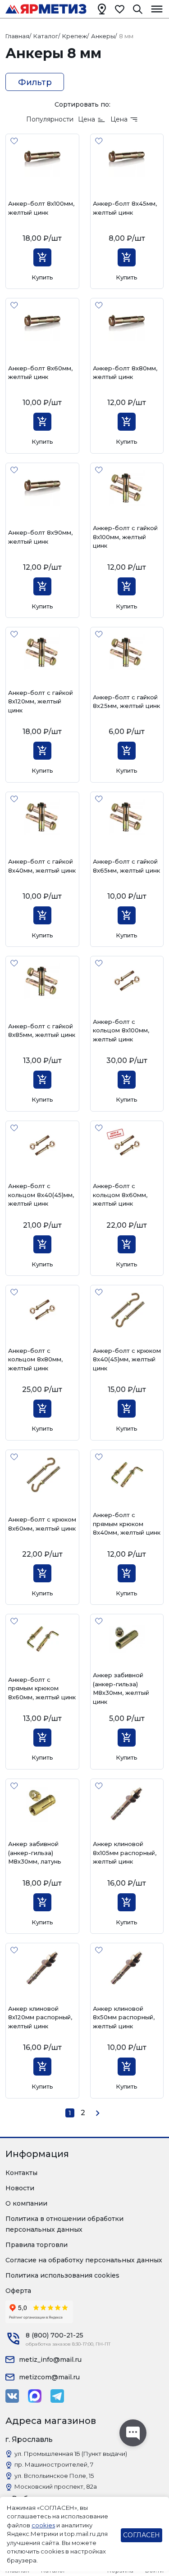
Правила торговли (37, 2245)
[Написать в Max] (35, 2396)
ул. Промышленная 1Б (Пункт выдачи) (71, 2454)
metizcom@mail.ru (49, 2377)
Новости (20, 2188)
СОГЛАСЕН (142, 2535)
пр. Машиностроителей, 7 (54, 2464)
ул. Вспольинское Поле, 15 (54, 2476)
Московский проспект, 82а (56, 2486)
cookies (43, 2525)
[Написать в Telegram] (57, 2396)
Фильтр (35, 82)
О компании (26, 2203)
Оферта (18, 2291)
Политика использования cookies (62, 2275)
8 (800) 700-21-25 (55, 2335)
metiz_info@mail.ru (50, 2360)
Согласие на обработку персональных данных (84, 2260)
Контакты (21, 2173)
